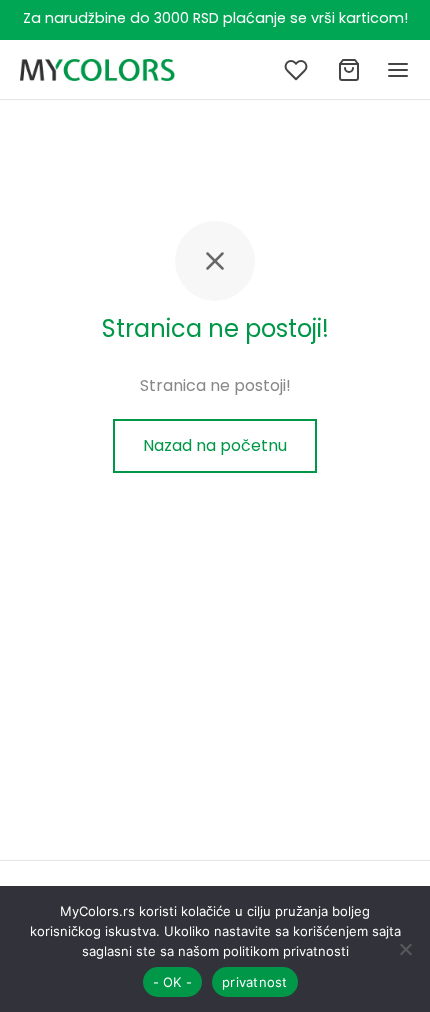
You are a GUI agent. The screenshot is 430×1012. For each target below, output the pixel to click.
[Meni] (398, 70)
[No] (405, 949)
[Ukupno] (349, 70)
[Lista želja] (298, 70)
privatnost (255, 982)
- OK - (173, 982)
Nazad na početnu (215, 445)
